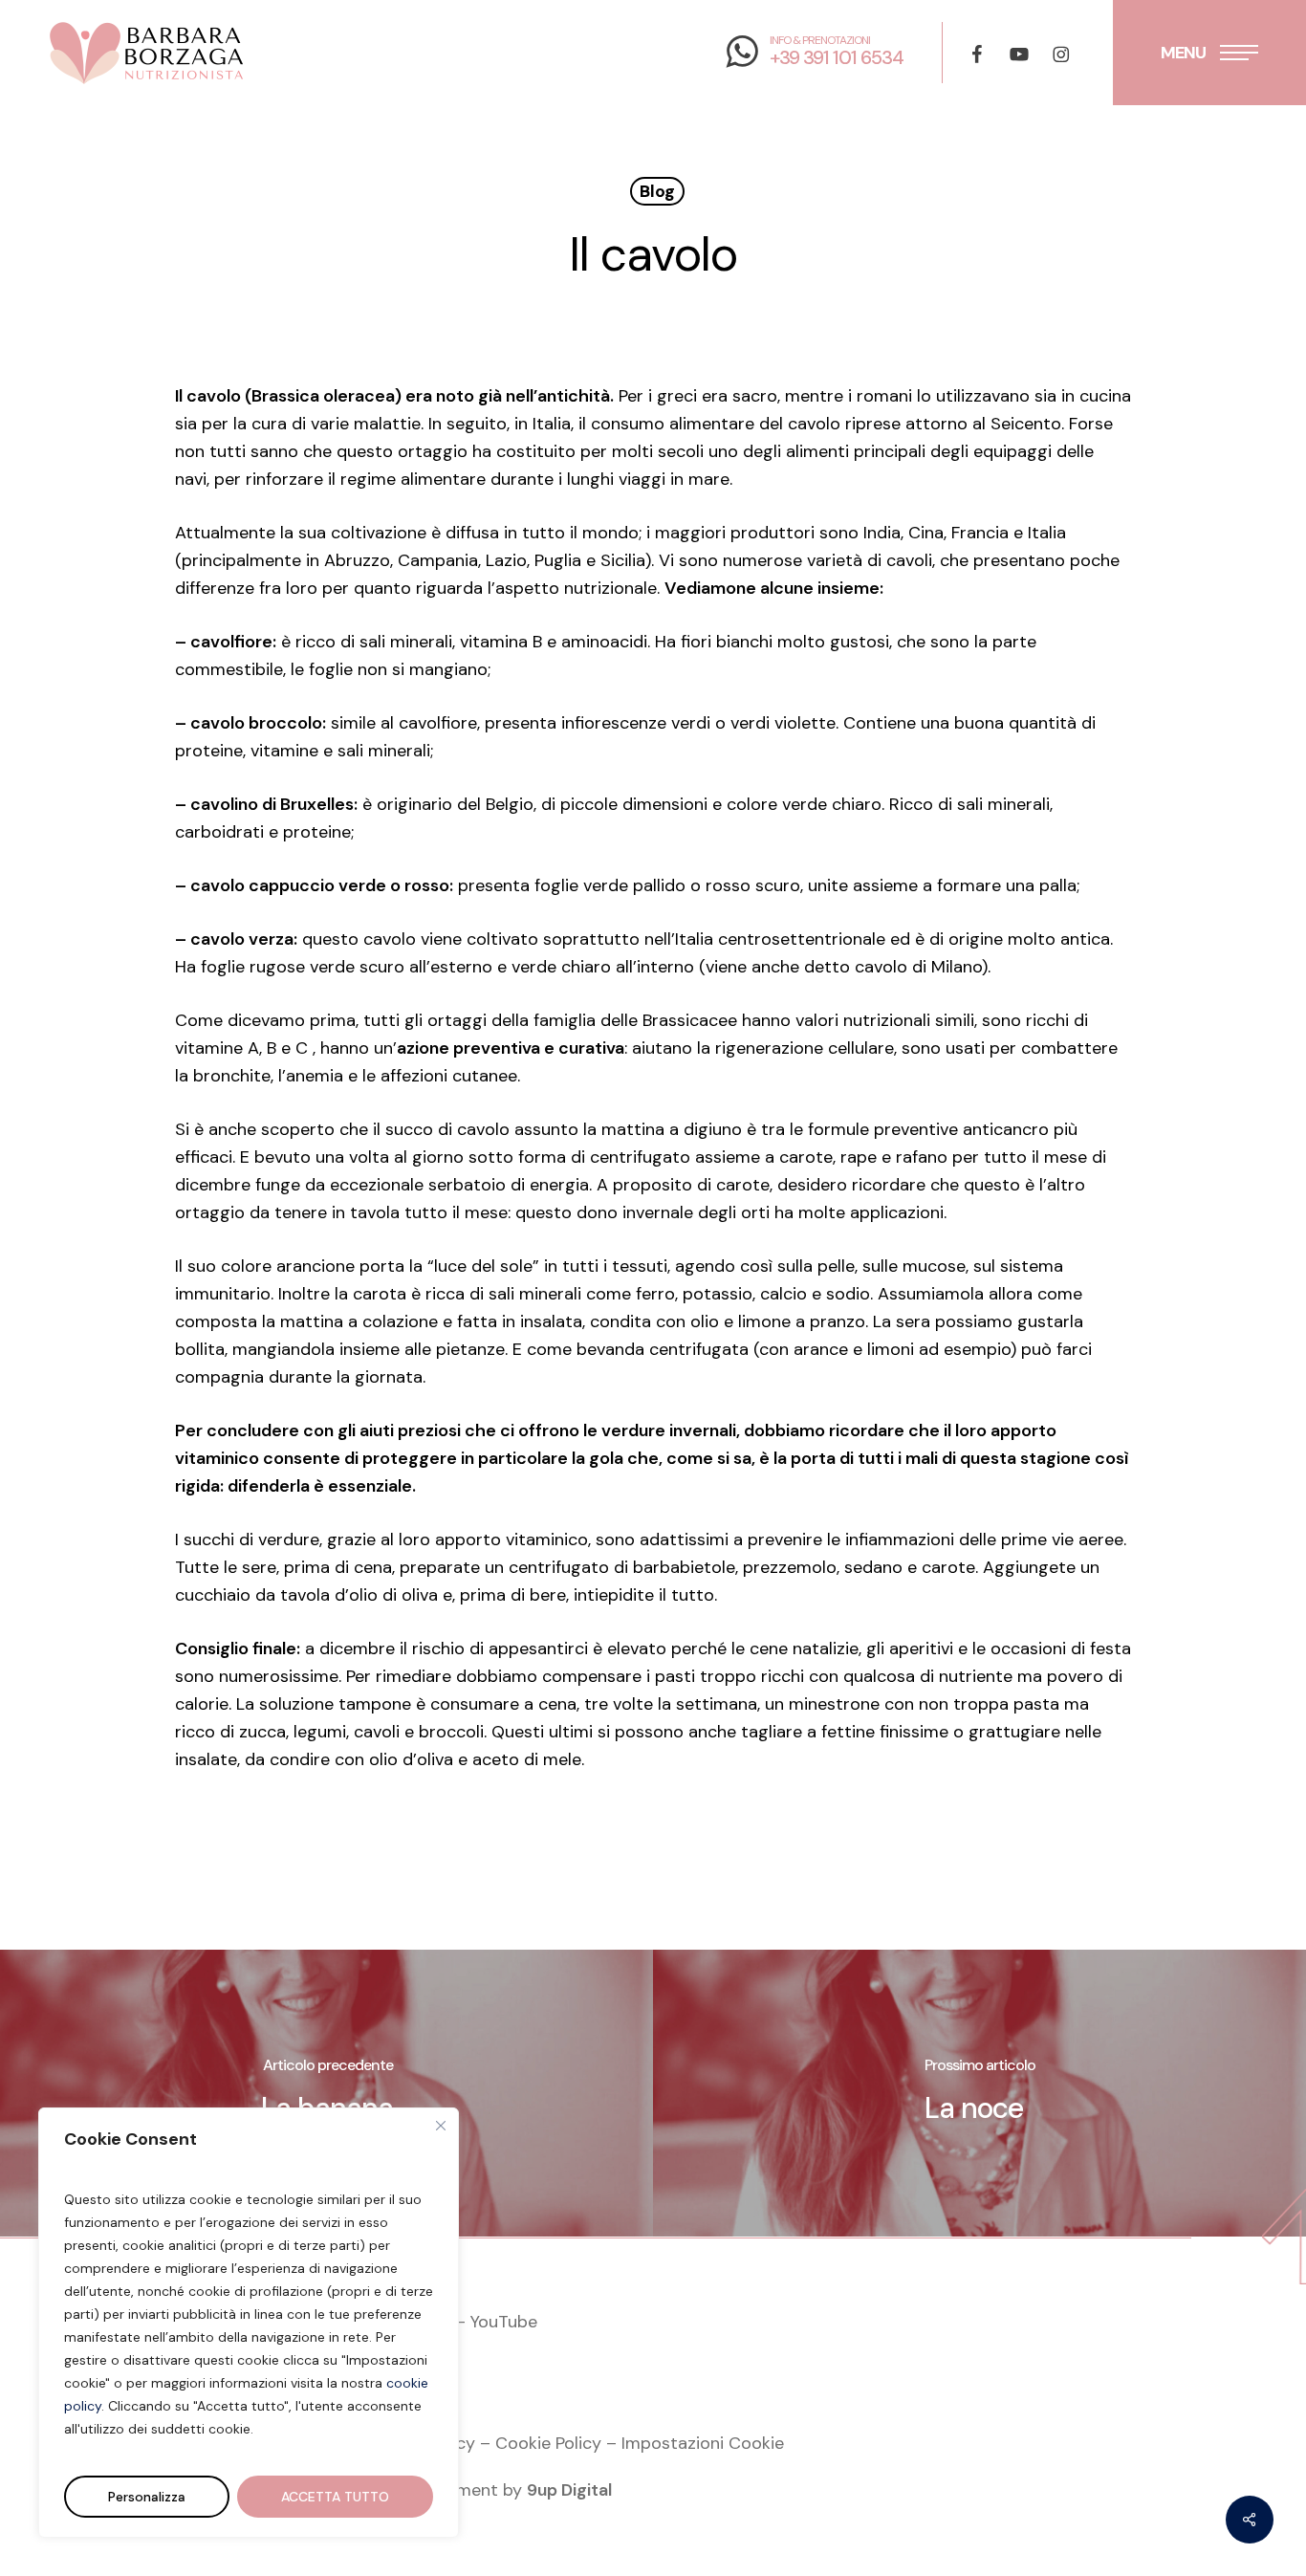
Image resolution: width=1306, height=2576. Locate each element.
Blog (657, 191)
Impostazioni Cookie (703, 2443)
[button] (1209, 53)
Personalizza (147, 2497)
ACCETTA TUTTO (335, 2497)
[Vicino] (441, 2126)
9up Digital (569, 2490)
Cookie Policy (548, 2443)
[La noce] (979, 2093)
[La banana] (326, 2093)
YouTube (504, 2322)
